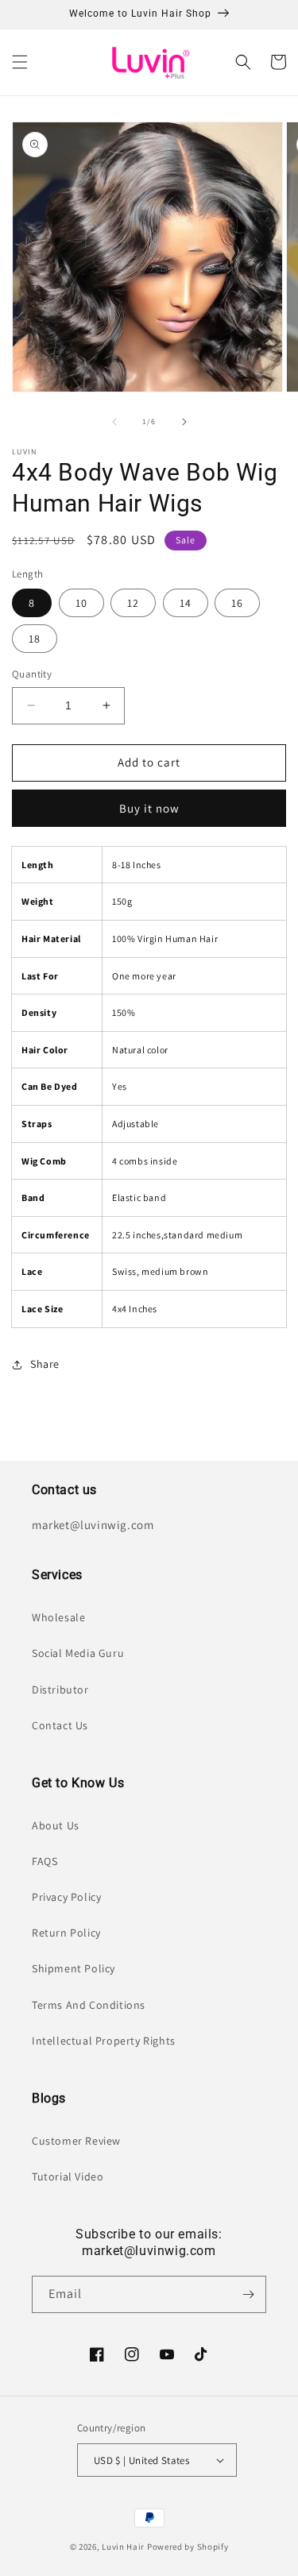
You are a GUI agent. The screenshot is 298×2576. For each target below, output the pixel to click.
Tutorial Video (68, 2176)
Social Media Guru (78, 1653)
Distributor (60, 1690)
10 (81, 603)
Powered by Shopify (188, 2547)
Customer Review (76, 2141)
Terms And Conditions (89, 2005)
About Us (56, 1825)
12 (133, 603)
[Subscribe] (248, 2294)
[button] (20, 62)
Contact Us (60, 1725)
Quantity (32, 674)
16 (237, 603)
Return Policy (66, 1933)
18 (35, 639)
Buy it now (149, 808)
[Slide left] (114, 422)
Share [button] (45, 1364)
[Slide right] (184, 422)
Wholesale (58, 1617)
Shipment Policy (74, 1968)
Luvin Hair (123, 2547)
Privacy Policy (66, 1897)
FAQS (45, 1861)
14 (186, 603)
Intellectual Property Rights (104, 2041)
